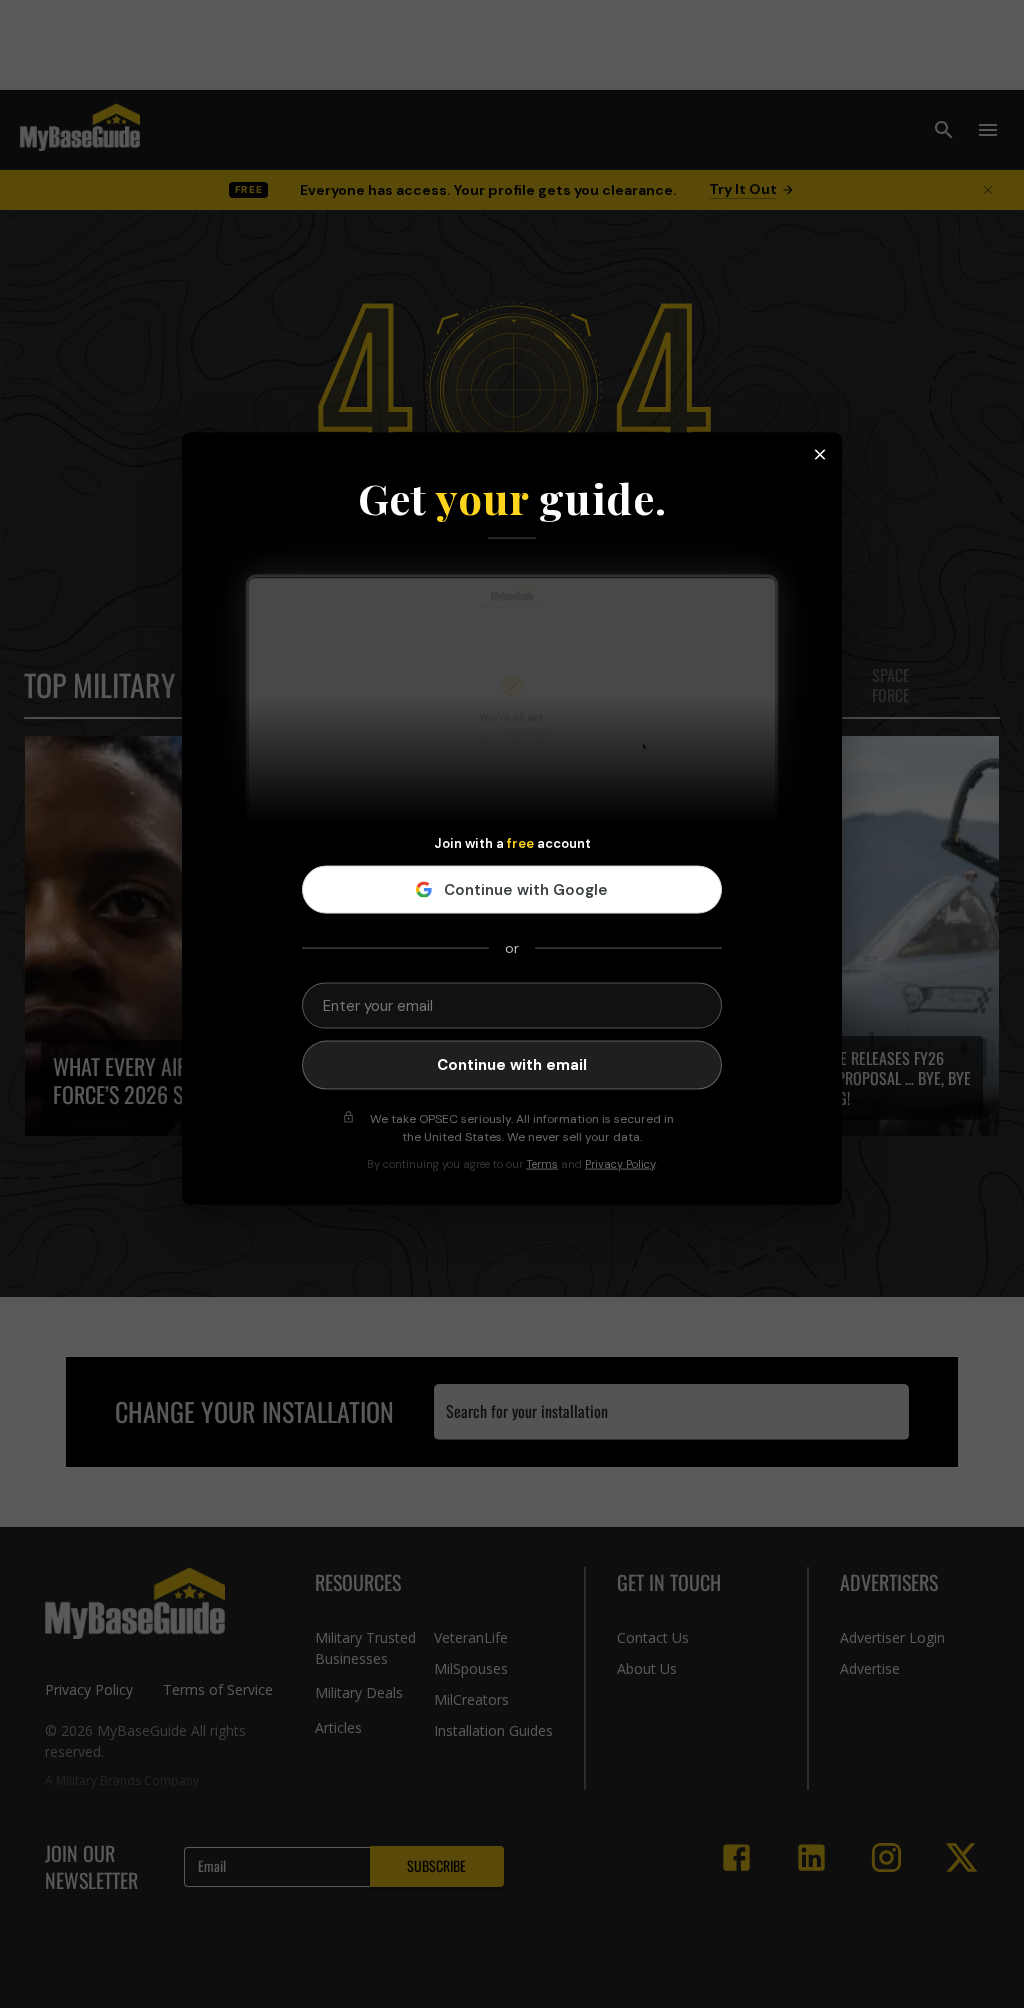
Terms (542, 1163)
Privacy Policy (620, 1163)
